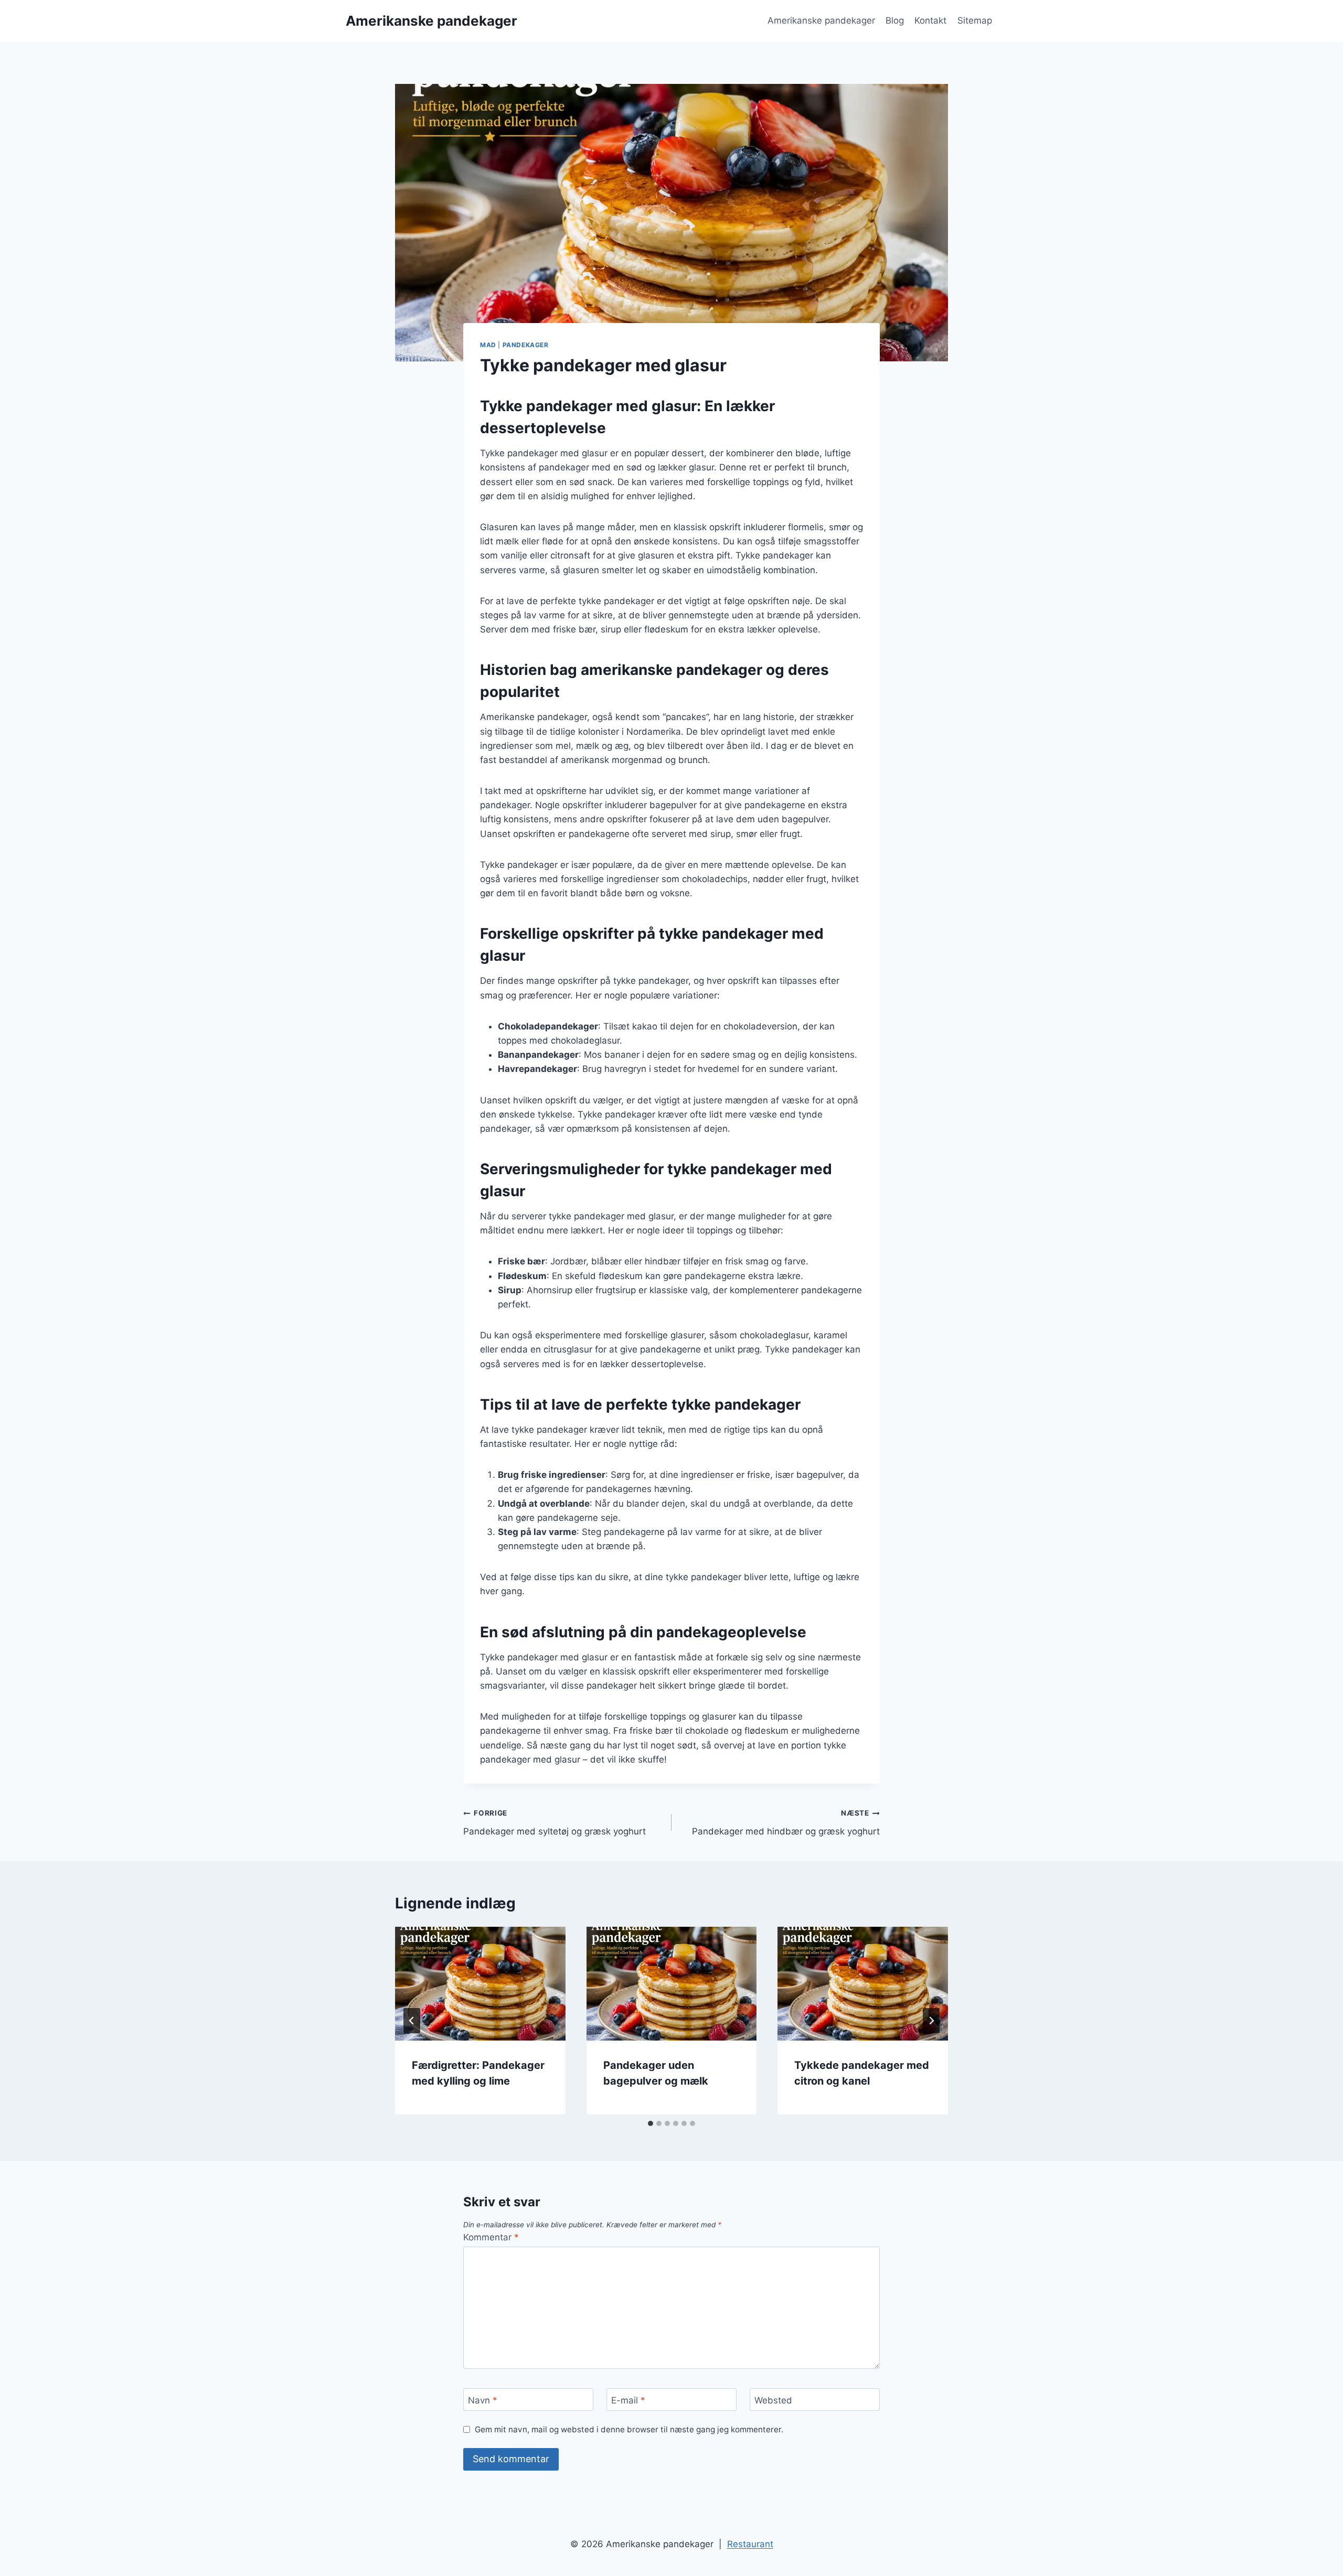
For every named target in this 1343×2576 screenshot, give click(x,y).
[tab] (651, 2123)
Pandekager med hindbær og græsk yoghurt (786, 1823)
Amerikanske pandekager (821, 20)
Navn (483, 2400)
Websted (773, 2400)
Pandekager (526, 345)
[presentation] (480, 1983)
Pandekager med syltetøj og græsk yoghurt (555, 1823)
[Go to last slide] (412, 2021)
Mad (488, 345)
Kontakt (930, 20)
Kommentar (491, 2237)
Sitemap (975, 20)
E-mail (628, 2400)
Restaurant (750, 2544)
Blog (895, 20)
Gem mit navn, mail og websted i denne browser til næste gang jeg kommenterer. (629, 2429)
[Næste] (931, 2021)
